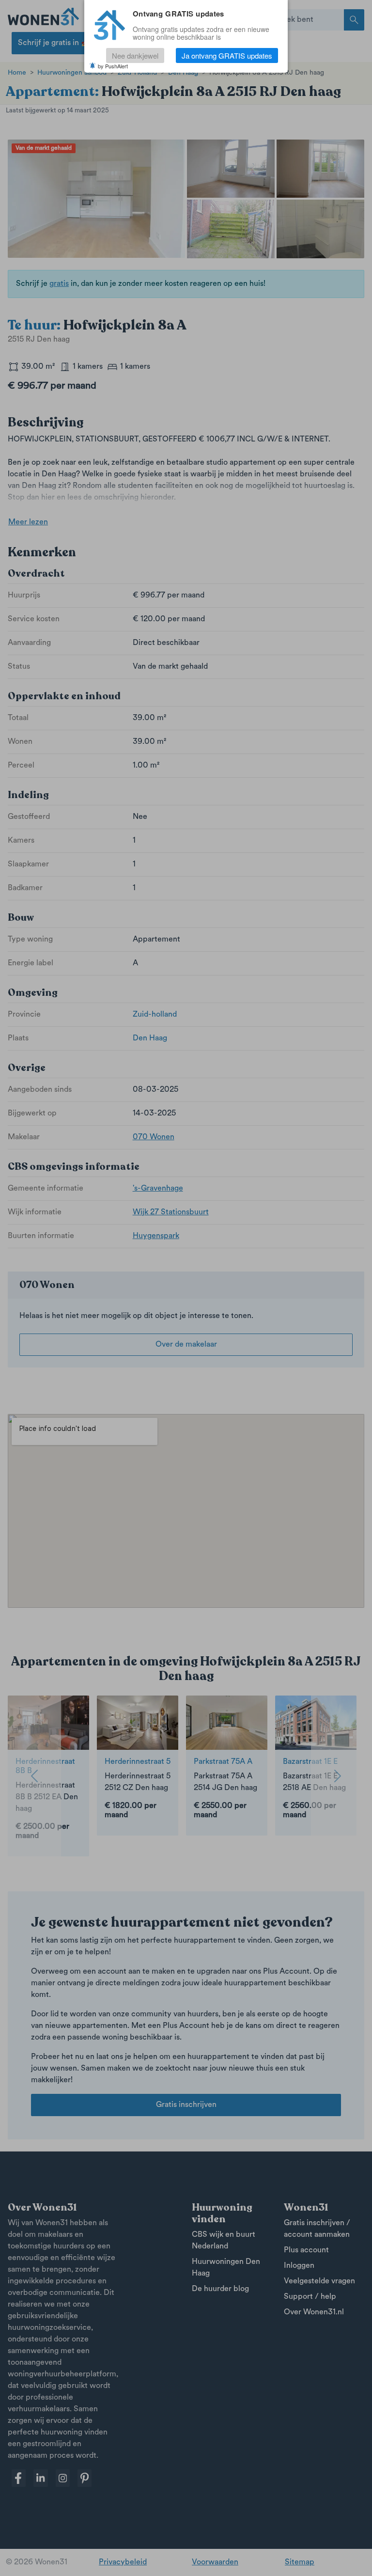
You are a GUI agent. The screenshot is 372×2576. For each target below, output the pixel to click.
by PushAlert (113, 66)
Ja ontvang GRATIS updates (227, 55)
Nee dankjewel (135, 55)
